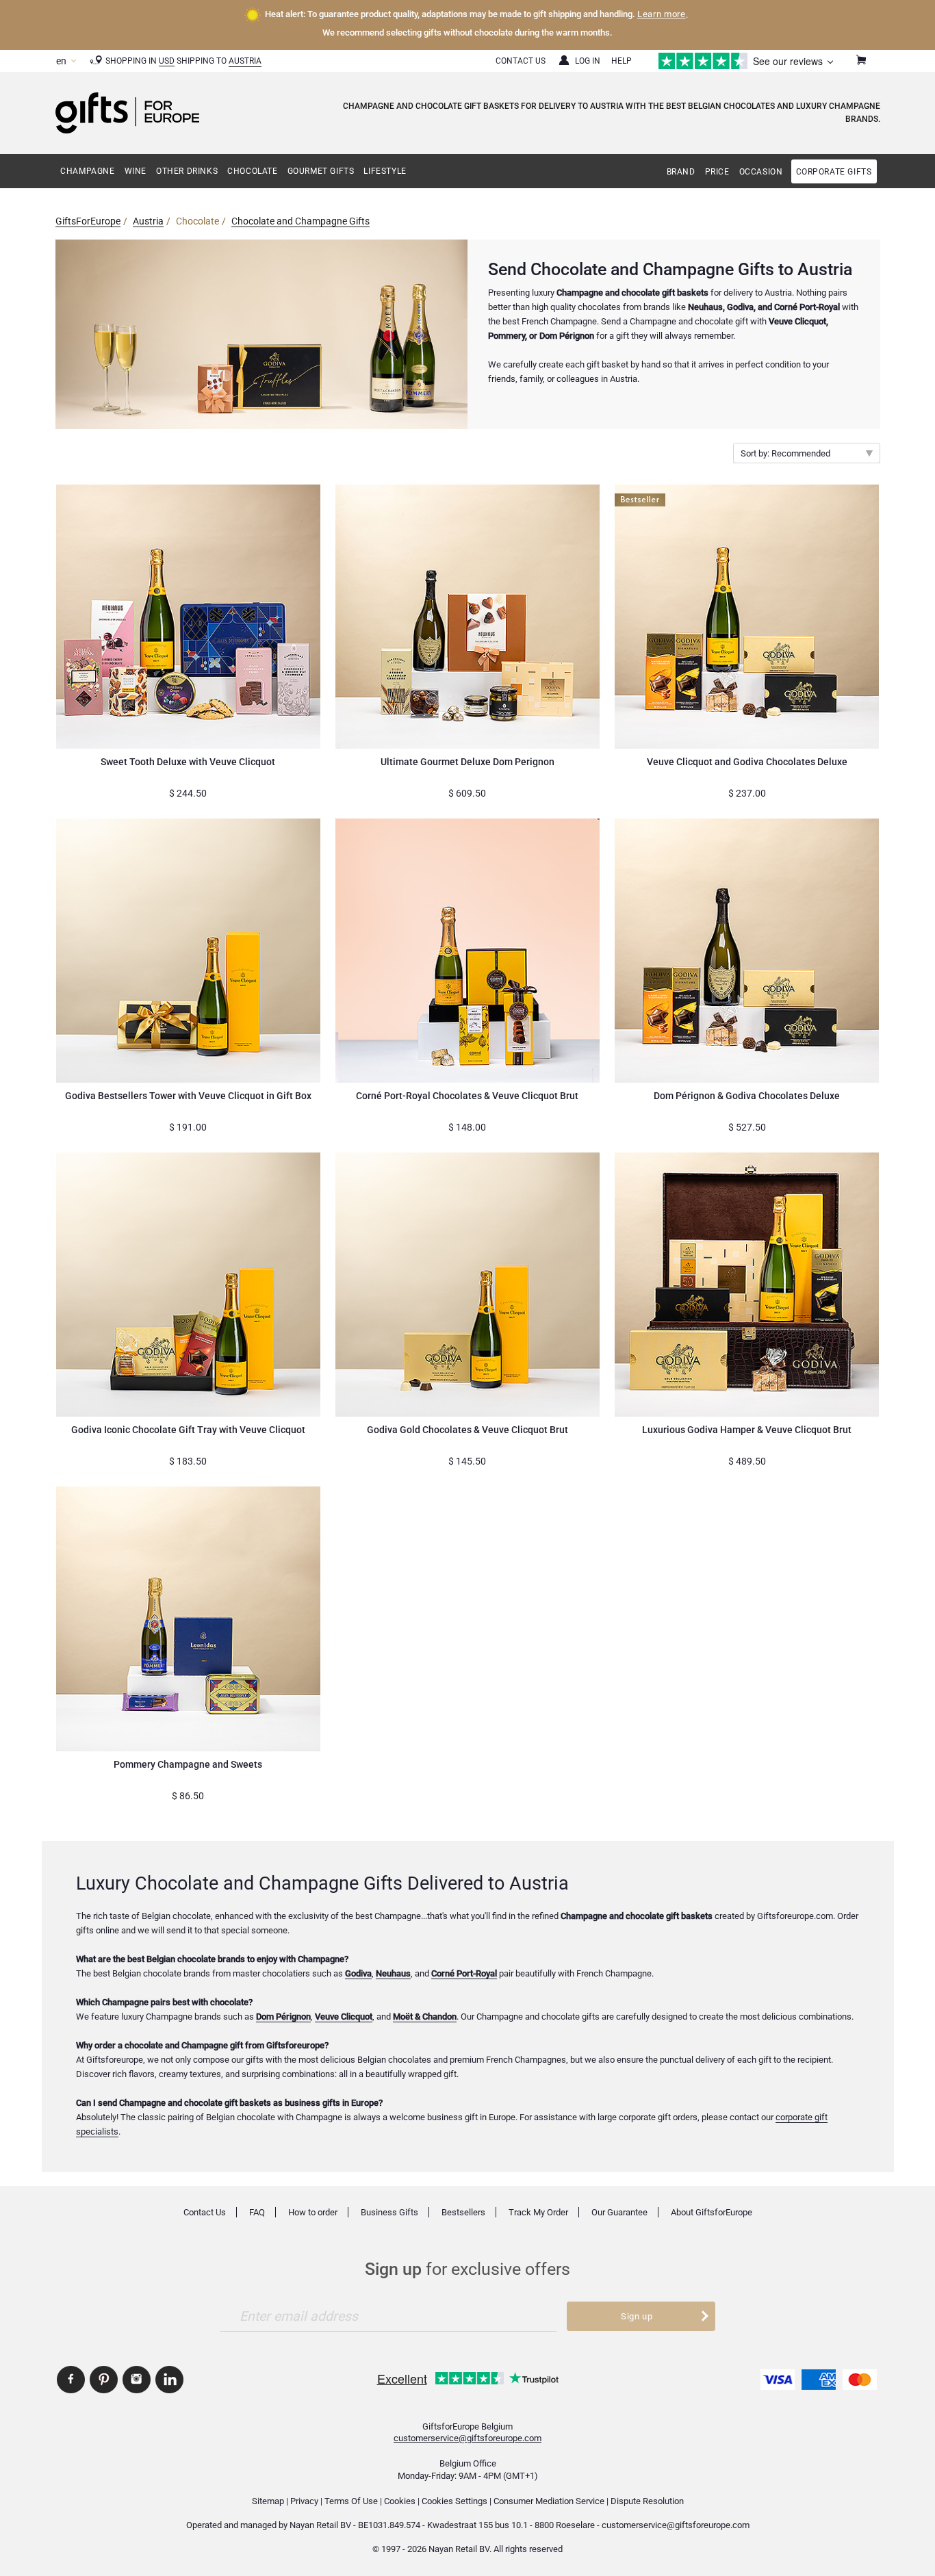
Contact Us (521, 61)
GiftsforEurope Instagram (137, 2380)
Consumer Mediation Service (549, 2501)
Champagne (87, 171)
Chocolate (252, 171)
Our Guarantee (619, 2212)
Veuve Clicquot (344, 2017)
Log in (588, 61)
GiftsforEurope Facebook (71, 2380)
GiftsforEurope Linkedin (169, 2380)
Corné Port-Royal (464, 1973)
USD (167, 61)
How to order (313, 2212)
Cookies (400, 2501)
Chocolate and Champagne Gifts (300, 221)
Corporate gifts (834, 172)
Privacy (304, 2501)
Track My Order (538, 2212)
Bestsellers (463, 2212)
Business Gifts (389, 2212)
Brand (681, 172)
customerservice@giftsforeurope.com (467, 2438)
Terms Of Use (351, 2501)
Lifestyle (385, 171)
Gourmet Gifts (321, 171)
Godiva (358, 1973)
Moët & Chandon (425, 2017)
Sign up (637, 2316)
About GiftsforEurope (712, 2212)
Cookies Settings (454, 2501)
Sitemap (268, 2501)
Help (622, 61)
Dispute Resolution (647, 2501)
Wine (136, 171)
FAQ (257, 2212)
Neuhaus (393, 1973)
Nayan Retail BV (320, 2525)
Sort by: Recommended (785, 453)
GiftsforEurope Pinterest (104, 2380)
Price (717, 172)
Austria (245, 61)
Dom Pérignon (283, 2017)
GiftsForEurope (88, 221)
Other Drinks (187, 171)
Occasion (761, 172)
